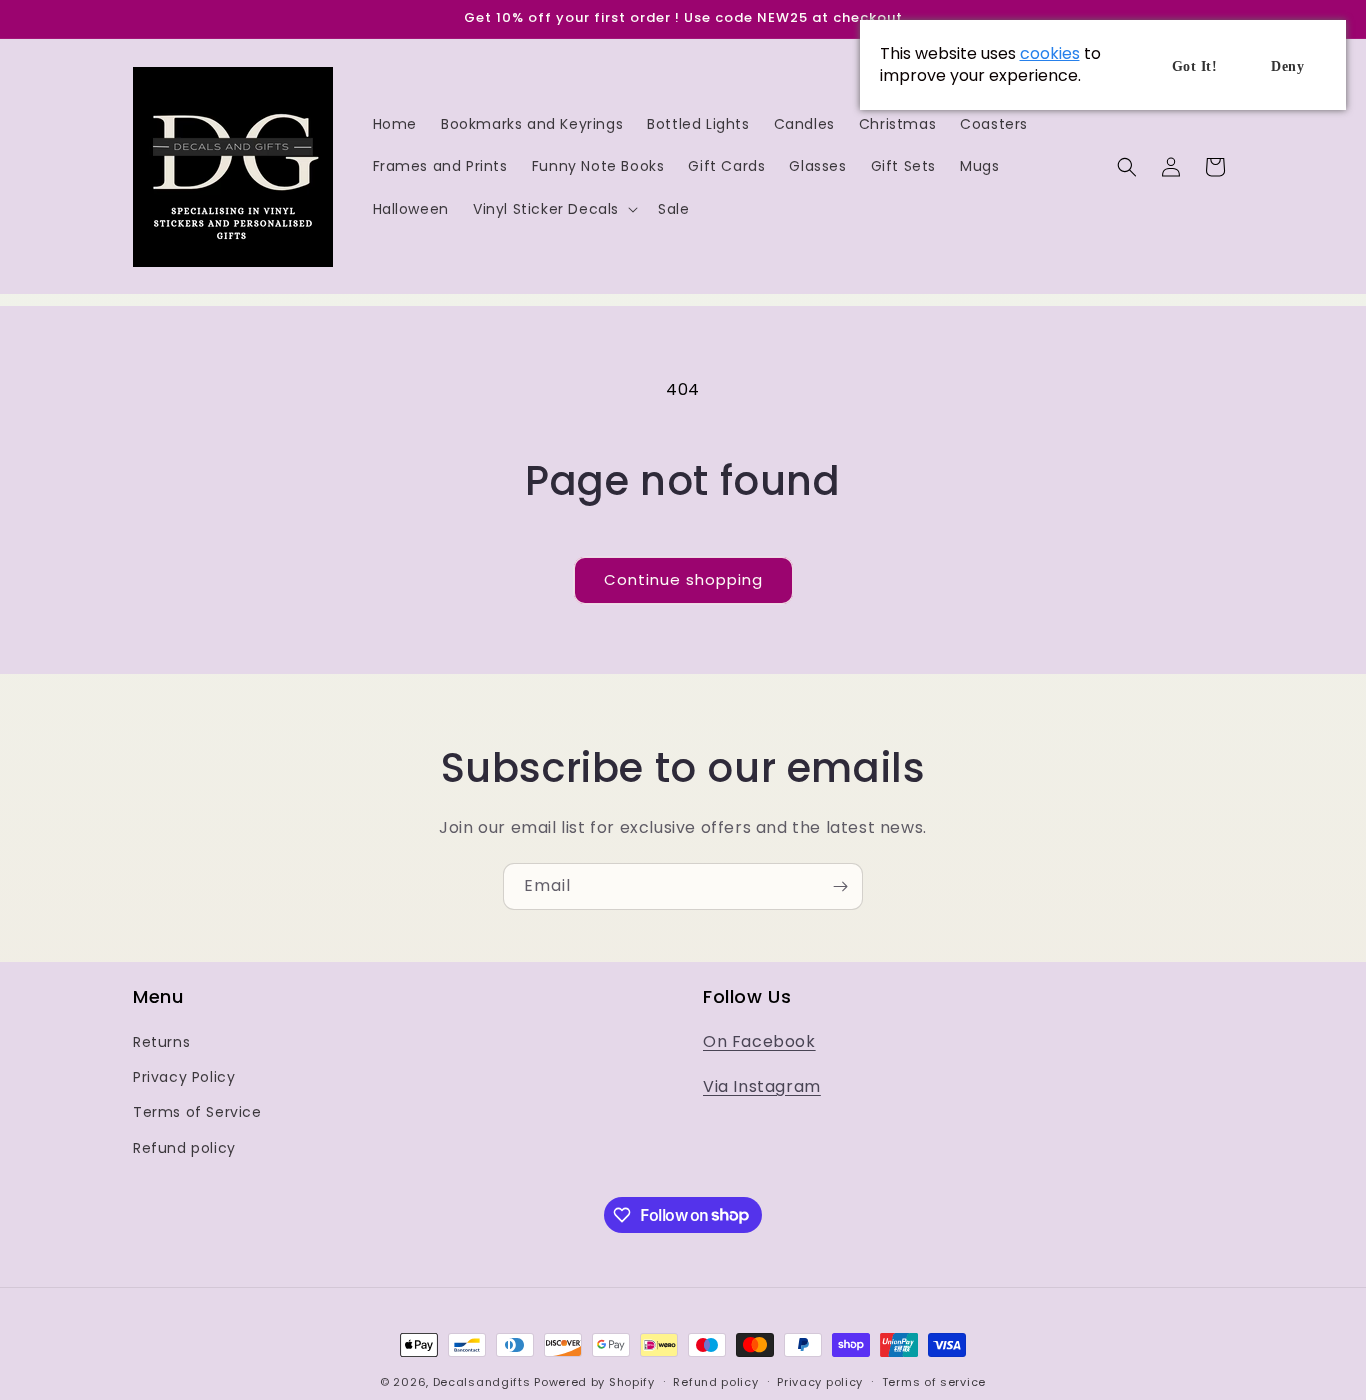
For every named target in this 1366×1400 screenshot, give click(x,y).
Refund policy (184, 1148)
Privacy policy (820, 1381)
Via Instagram (762, 1087)
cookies (1050, 53)
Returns (161, 1043)
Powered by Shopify (594, 1382)
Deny (1287, 66)
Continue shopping (683, 579)
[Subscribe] (840, 886)
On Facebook (759, 1042)
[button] (553, 209)
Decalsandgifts (482, 1382)
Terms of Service (197, 1113)
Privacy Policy (184, 1078)
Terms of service (934, 1381)
